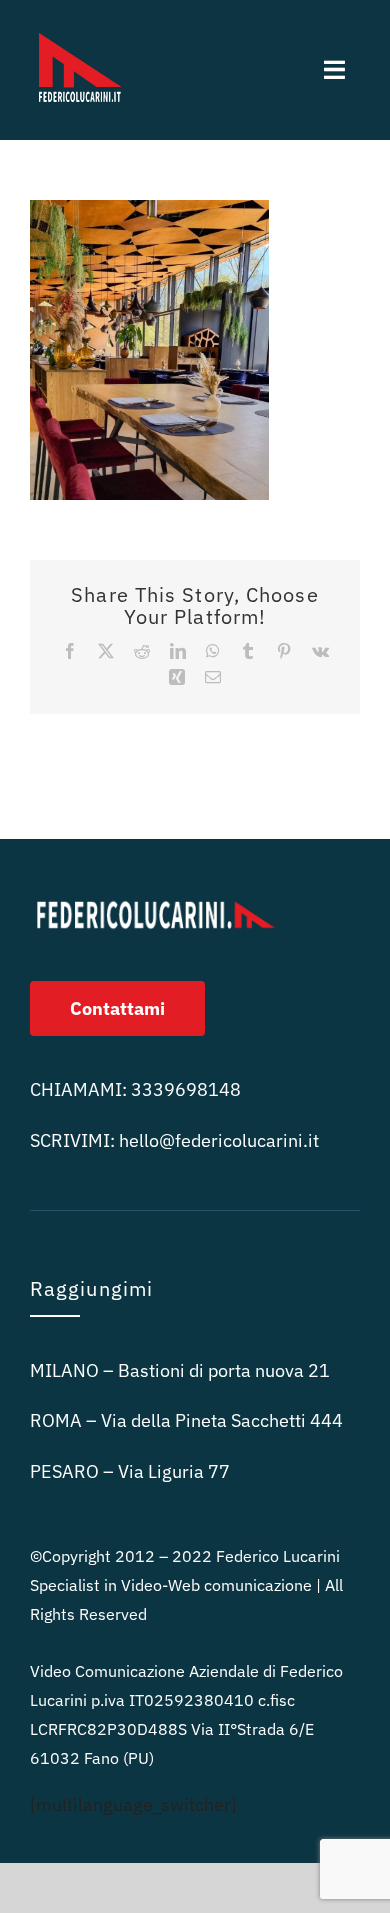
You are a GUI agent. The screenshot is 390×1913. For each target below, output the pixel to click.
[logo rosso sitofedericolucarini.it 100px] (80, 28)
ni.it (219, 1140)
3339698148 (186, 1089)
